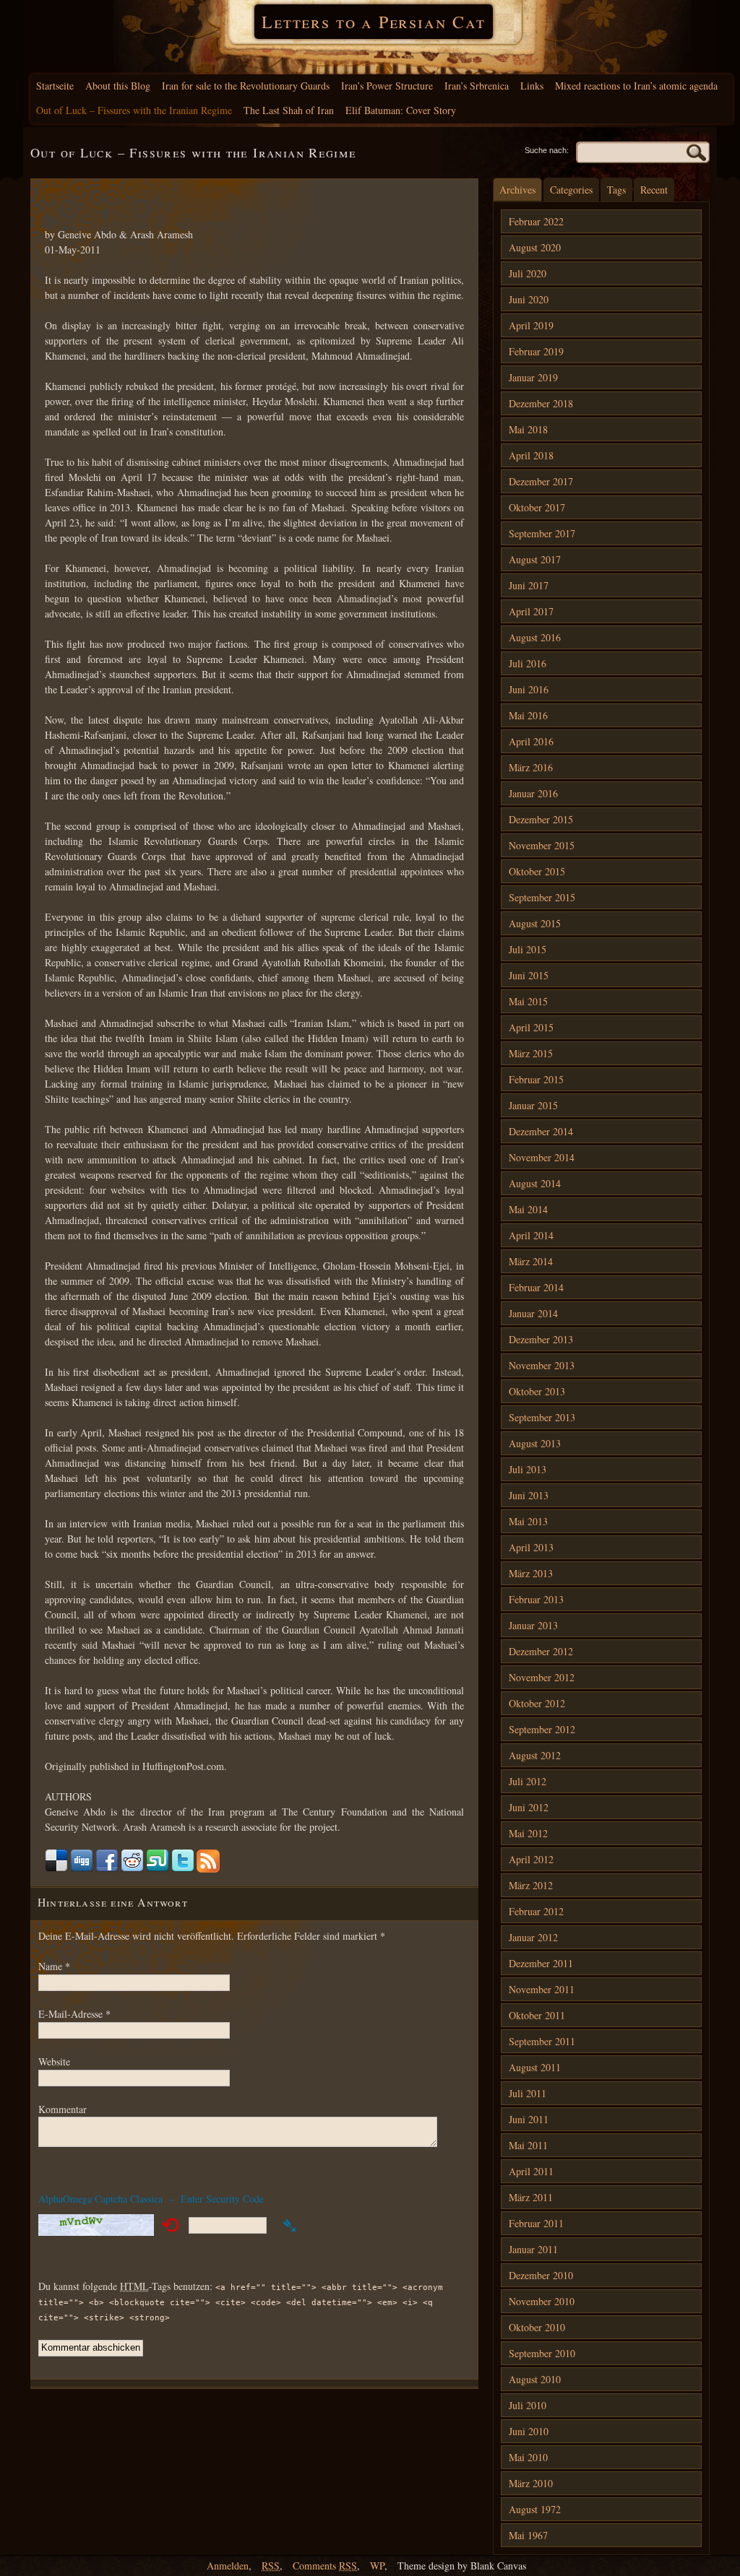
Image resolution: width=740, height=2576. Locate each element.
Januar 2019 (533, 377)
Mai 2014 (528, 1209)
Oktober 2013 (537, 1391)
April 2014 (531, 1235)
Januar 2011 (533, 2249)
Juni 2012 (529, 1807)
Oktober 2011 (537, 2015)
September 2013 (542, 1417)
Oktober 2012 (537, 1703)
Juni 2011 (529, 2119)
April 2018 (531, 455)
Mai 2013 (528, 1521)
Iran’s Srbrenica (477, 86)
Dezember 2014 (541, 1131)
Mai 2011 (528, 2145)
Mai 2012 (528, 1833)
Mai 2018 (528, 429)
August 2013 (535, 1443)
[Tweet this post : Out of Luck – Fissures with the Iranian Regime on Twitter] (183, 1869)
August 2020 (535, 247)
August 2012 (535, 1755)
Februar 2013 (536, 1599)
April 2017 (531, 611)
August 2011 (535, 2067)
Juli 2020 (528, 273)
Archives (517, 190)
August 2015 (535, 923)
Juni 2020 (529, 299)
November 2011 (542, 1989)
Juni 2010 (529, 2431)
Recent (654, 190)
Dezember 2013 (541, 1339)
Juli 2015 (528, 949)
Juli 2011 (528, 2093)
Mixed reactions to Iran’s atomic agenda (636, 86)
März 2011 (531, 2197)
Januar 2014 (533, 1313)
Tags (616, 190)
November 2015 (542, 845)
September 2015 (542, 897)
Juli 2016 (528, 663)
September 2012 (542, 1729)
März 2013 (531, 1573)
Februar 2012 (536, 1911)
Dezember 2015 (541, 819)
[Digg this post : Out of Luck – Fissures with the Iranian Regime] (82, 1869)
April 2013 (531, 1547)
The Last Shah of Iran (289, 110)
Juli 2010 (528, 2405)
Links (532, 86)
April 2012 (531, 1859)
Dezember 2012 (541, 1651)
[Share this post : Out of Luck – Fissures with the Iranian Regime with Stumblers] (158, 1869)
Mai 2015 (528, 1001)
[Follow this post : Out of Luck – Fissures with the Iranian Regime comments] (208, 1869)
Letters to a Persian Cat (374, 22)
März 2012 (531, 1885)
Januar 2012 (533, 1937)
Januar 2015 (533, 1105)
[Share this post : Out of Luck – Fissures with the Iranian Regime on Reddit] (132, 1869)
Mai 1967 (528, 2535)
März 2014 (531, 1261)
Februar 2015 (536, 1079)
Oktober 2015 (537, 871)
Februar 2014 (536, 1287)
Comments (325, 2566)
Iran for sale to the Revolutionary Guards (246, 86)
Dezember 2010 (541, 2275)
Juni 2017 (529, 585)
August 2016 (535, 637)
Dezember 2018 (541, 403)
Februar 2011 (536, 2223)
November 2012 (542, 1677)
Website (54, 2061)
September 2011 (542, 2041)
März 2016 (531, 767)
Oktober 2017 (537, 507)
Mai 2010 (528, 2457)
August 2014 (535, 1183)
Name (54, 1966)
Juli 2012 (528, 1781)
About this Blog (118, 86)
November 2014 (542, 1157)
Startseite (55, 86)
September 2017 (542, 533)
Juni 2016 (529, 689)
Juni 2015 (529, 975)
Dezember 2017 (541, 481)
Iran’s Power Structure (387, 86)
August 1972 (535, 2509)
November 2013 (542, 1365)
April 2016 (531, 741)
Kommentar (63, 2109)
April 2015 (531, 1027)
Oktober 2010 (537, 2327)
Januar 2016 (533, 793)
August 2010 (535, 2379)
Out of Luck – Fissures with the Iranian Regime (134, 110)
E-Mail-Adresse (74, 2014)
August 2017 (535, 559)
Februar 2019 (536, 351)
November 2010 (542, 2301)
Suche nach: (547, 150)
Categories (571, 190)
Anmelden (228, 2566)
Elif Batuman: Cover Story (401, 110)
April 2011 (531, 2171)
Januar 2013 (533, 1625)
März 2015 (531, 1053)
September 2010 (542, 2353)
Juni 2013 (529, 1495)
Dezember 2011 (541, 1963)
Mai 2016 (528, 715)
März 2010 (531, 2483)
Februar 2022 (536, 221)
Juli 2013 (528, 1469)
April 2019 (531, 325)
